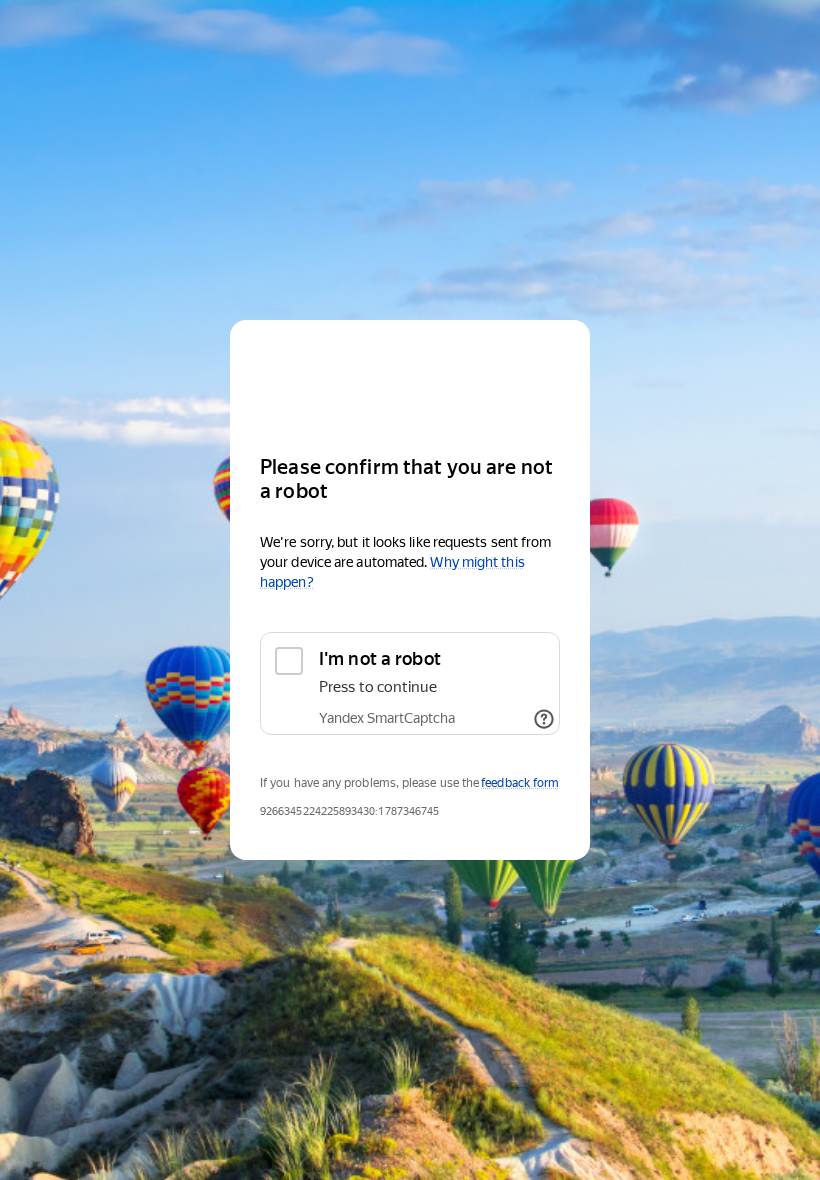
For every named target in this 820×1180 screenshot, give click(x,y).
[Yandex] (410, 378)
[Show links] (544, 719)
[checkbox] (410, 683)
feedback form (520, 783)
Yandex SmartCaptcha (387, 718)
